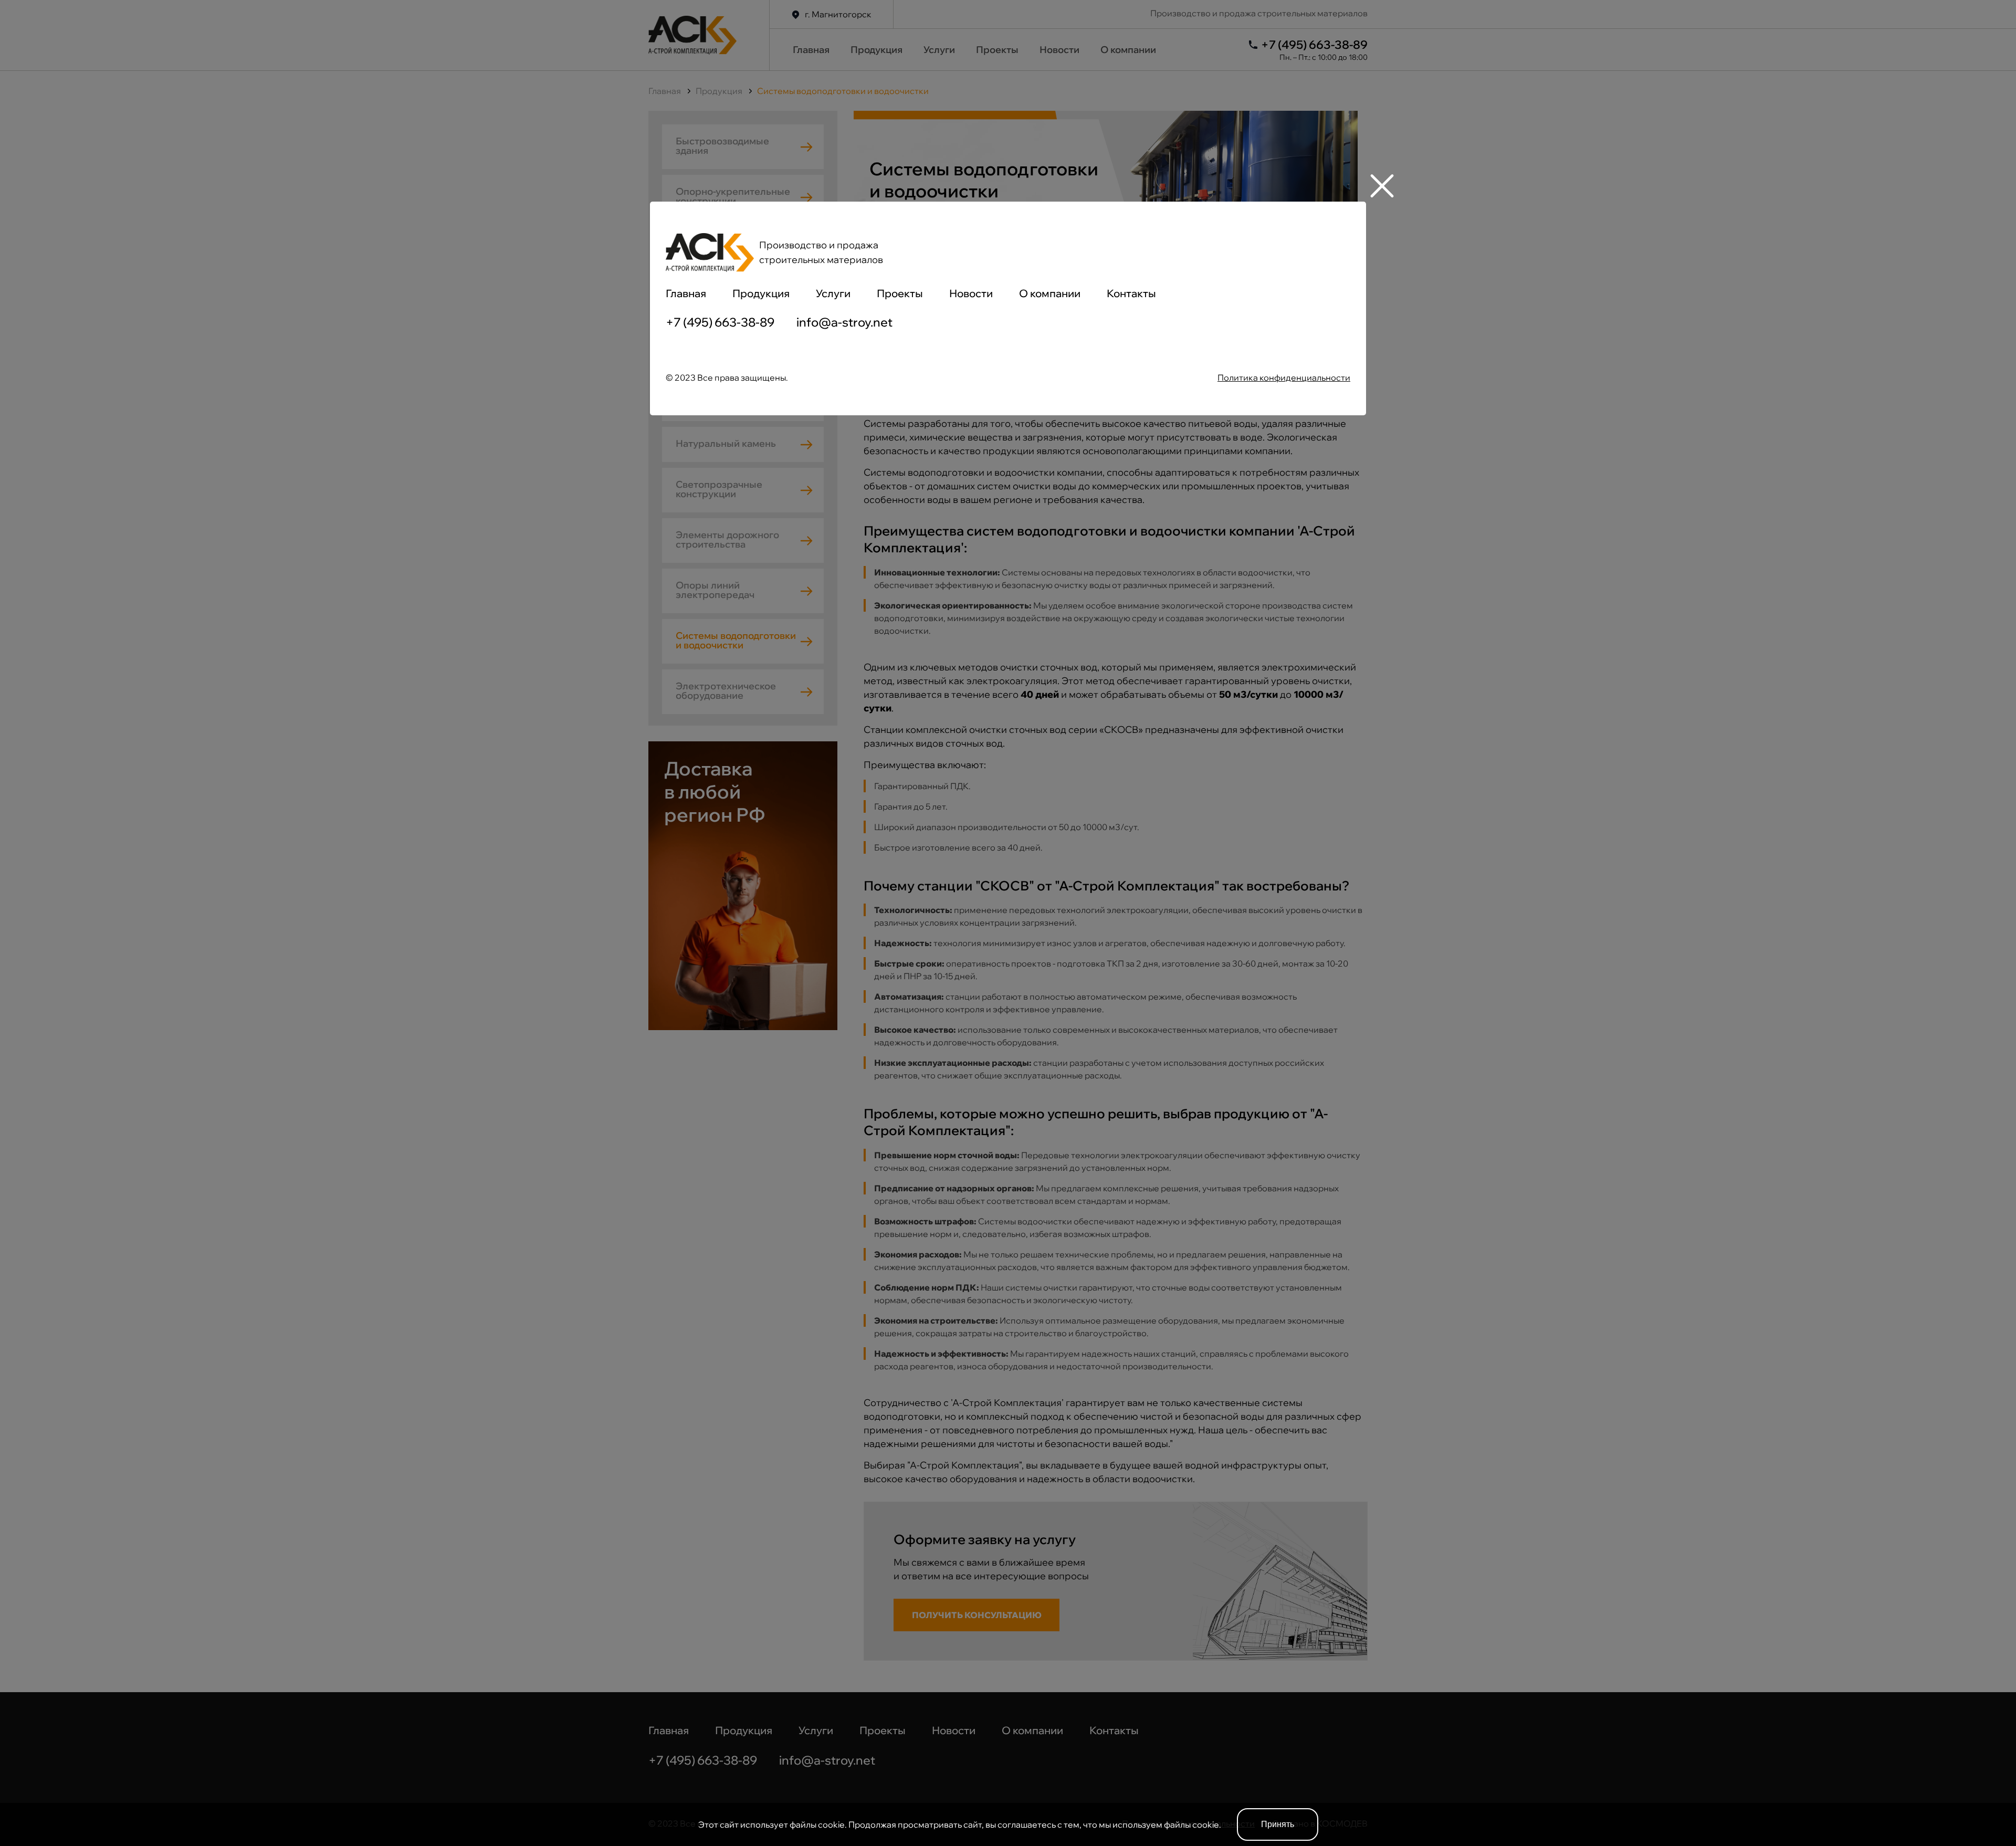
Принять (1278, 1824)
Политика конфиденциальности (1284, 377)
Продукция (761, 293)
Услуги (833, 293)
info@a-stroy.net (844, 322)
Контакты (1131, 293)
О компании (1050, 293)
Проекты (900, 293)
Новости (971, 293)
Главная (686, 293)
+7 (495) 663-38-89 (720, 322)
